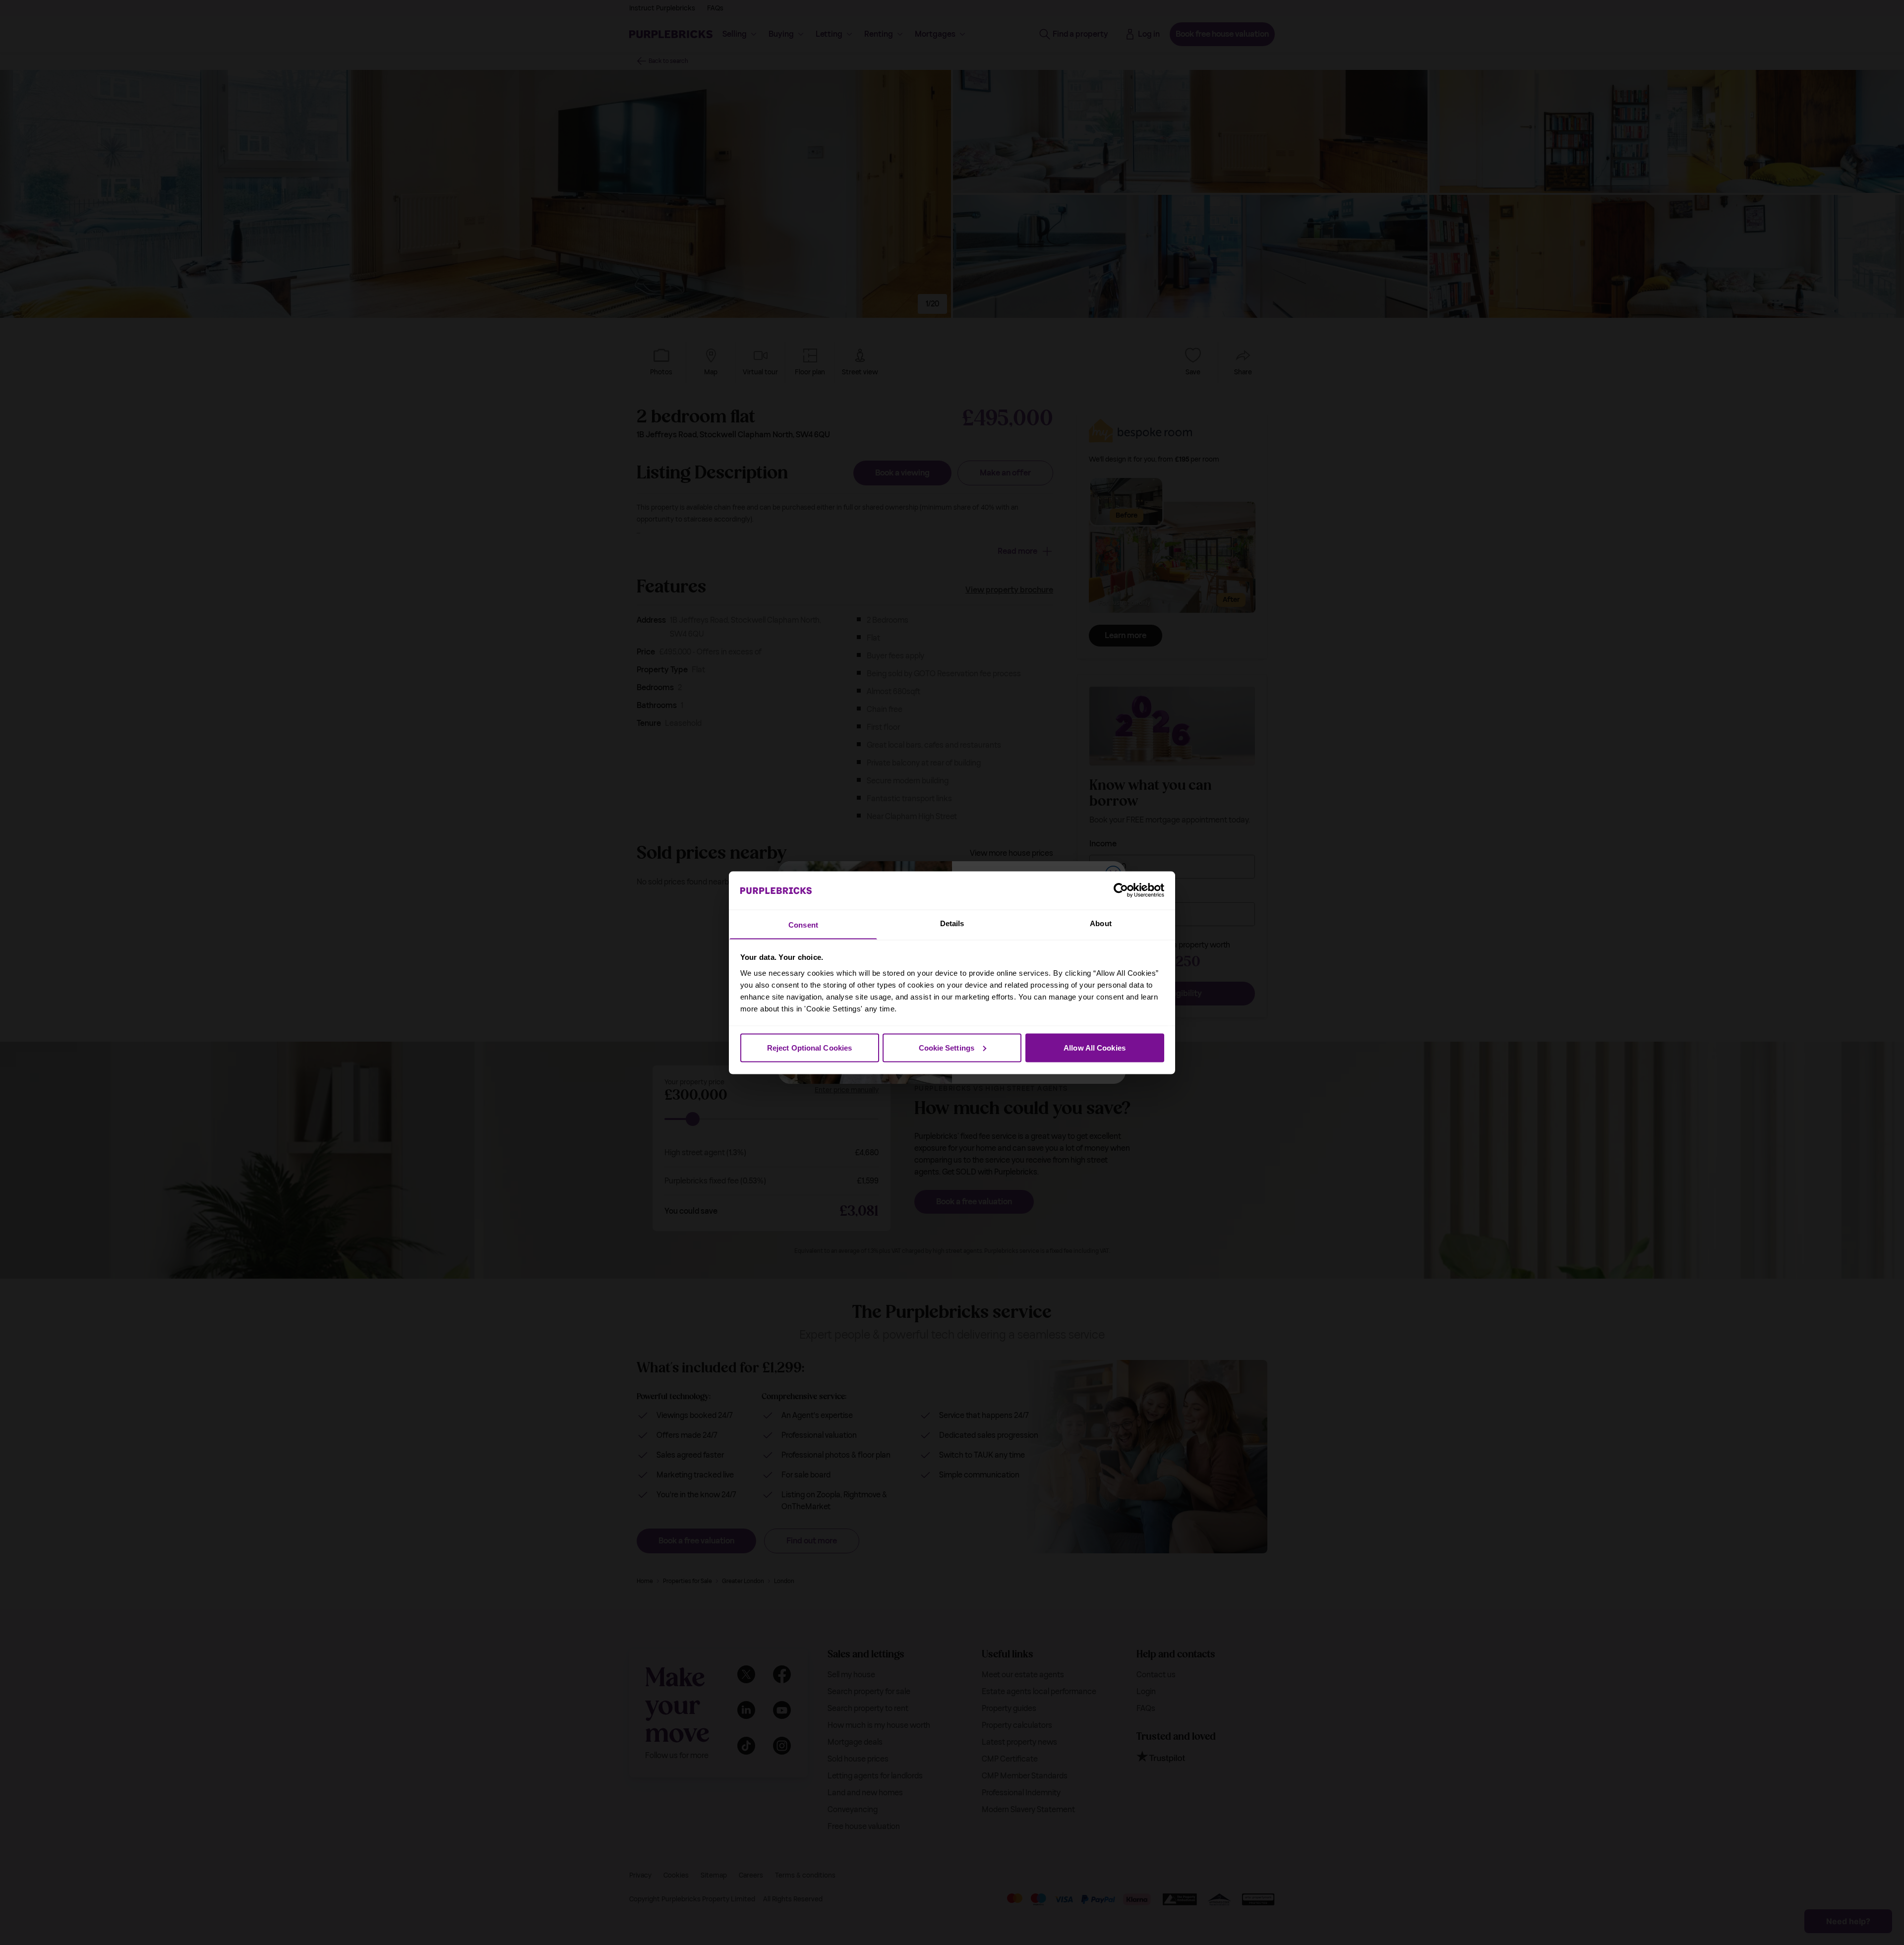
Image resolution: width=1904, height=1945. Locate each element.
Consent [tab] (803, 924)
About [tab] (1101, 923)
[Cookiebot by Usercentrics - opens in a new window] (1121, 890)
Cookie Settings (947, 1047)
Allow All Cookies (1095, 1047)
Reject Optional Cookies (809, 1047)
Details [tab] (952, 923)
